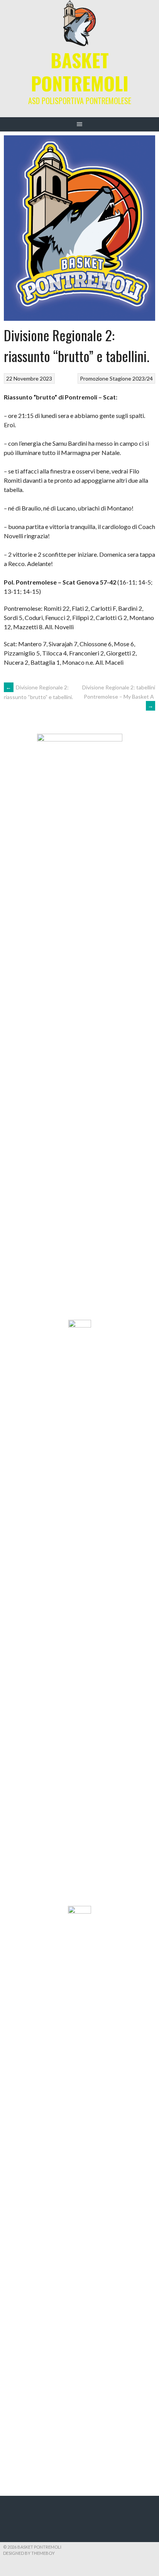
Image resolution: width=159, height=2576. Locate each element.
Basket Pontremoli (80, 72)
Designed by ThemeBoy (29, 2553)
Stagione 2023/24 (131, 378)
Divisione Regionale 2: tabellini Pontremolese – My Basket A (119, 697)
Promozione (94, 378)
